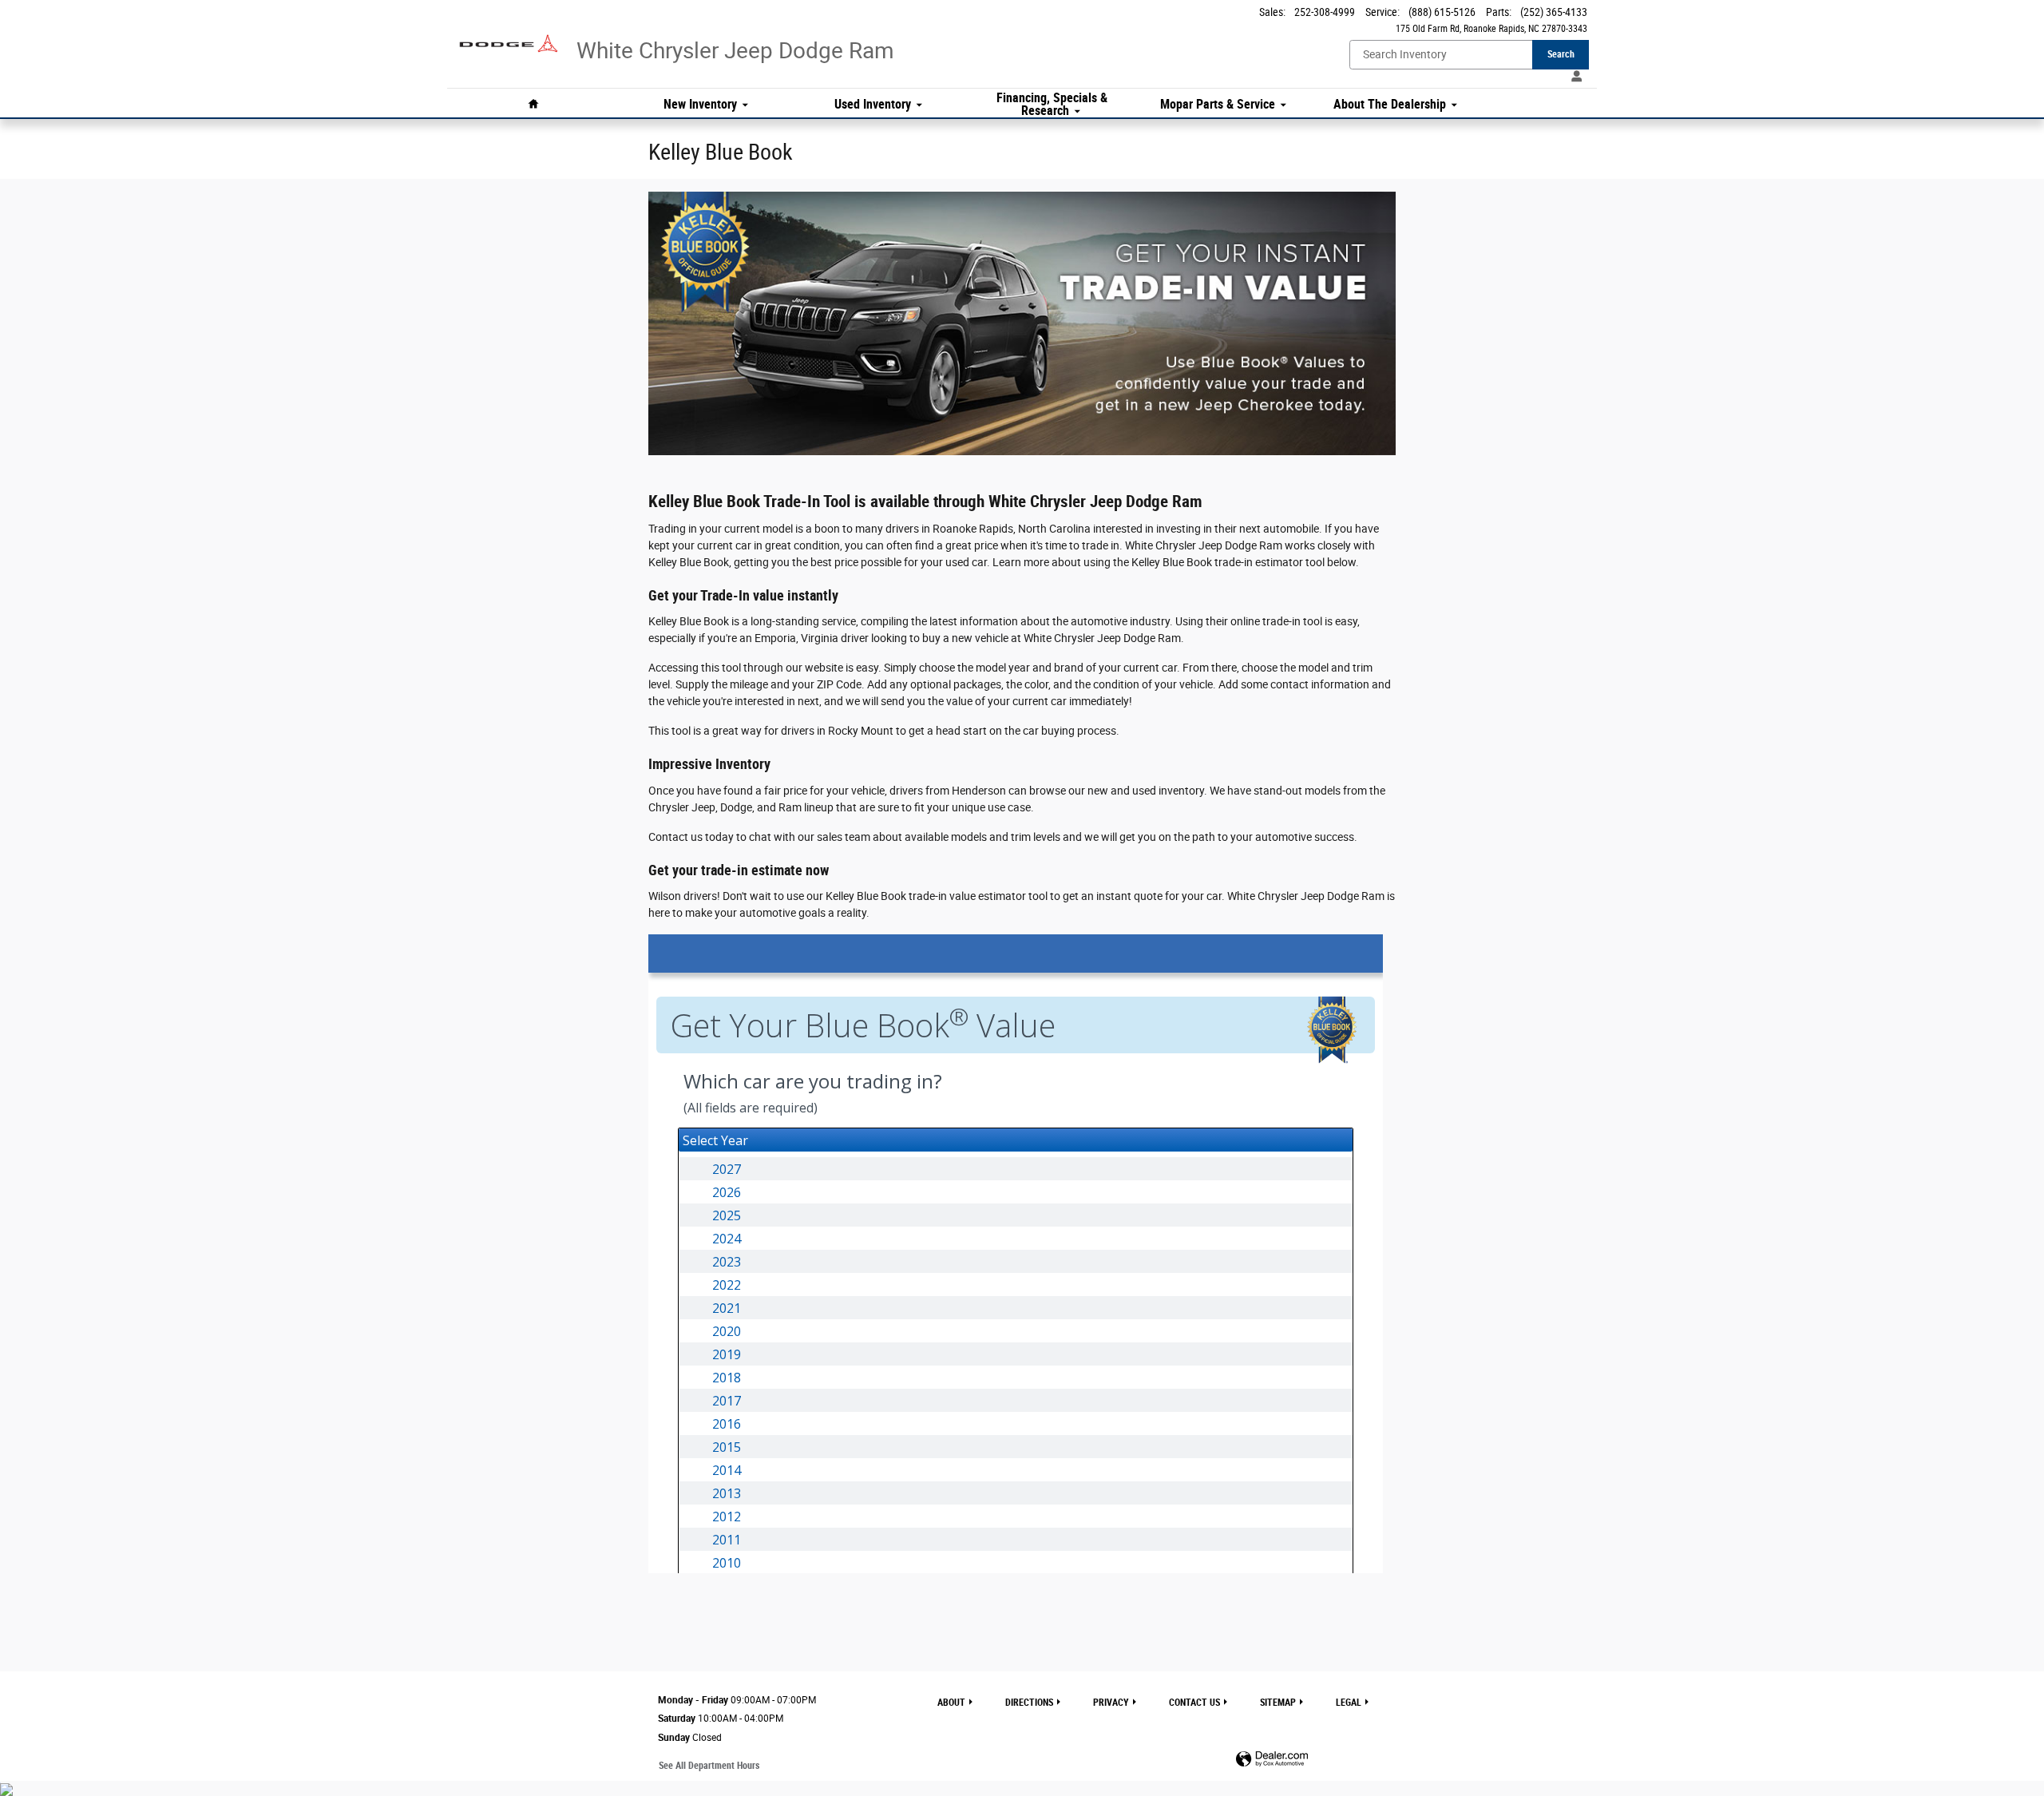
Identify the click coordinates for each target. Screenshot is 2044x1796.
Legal (1349, 1703)
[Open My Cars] (1573, 77)
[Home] (509, 36)
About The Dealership (1390, 105)
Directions (1029, 1703)
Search (1561, 54)
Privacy (1111, 1703)
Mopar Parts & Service (1218, 105)
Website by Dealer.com (1272, 1760)
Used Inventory (873, 105)
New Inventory (700, 105)
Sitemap (1278, 1703)
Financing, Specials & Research (1052, 105)
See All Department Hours (709, 1766)
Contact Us (1194, 1703)
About (951, 1703)
